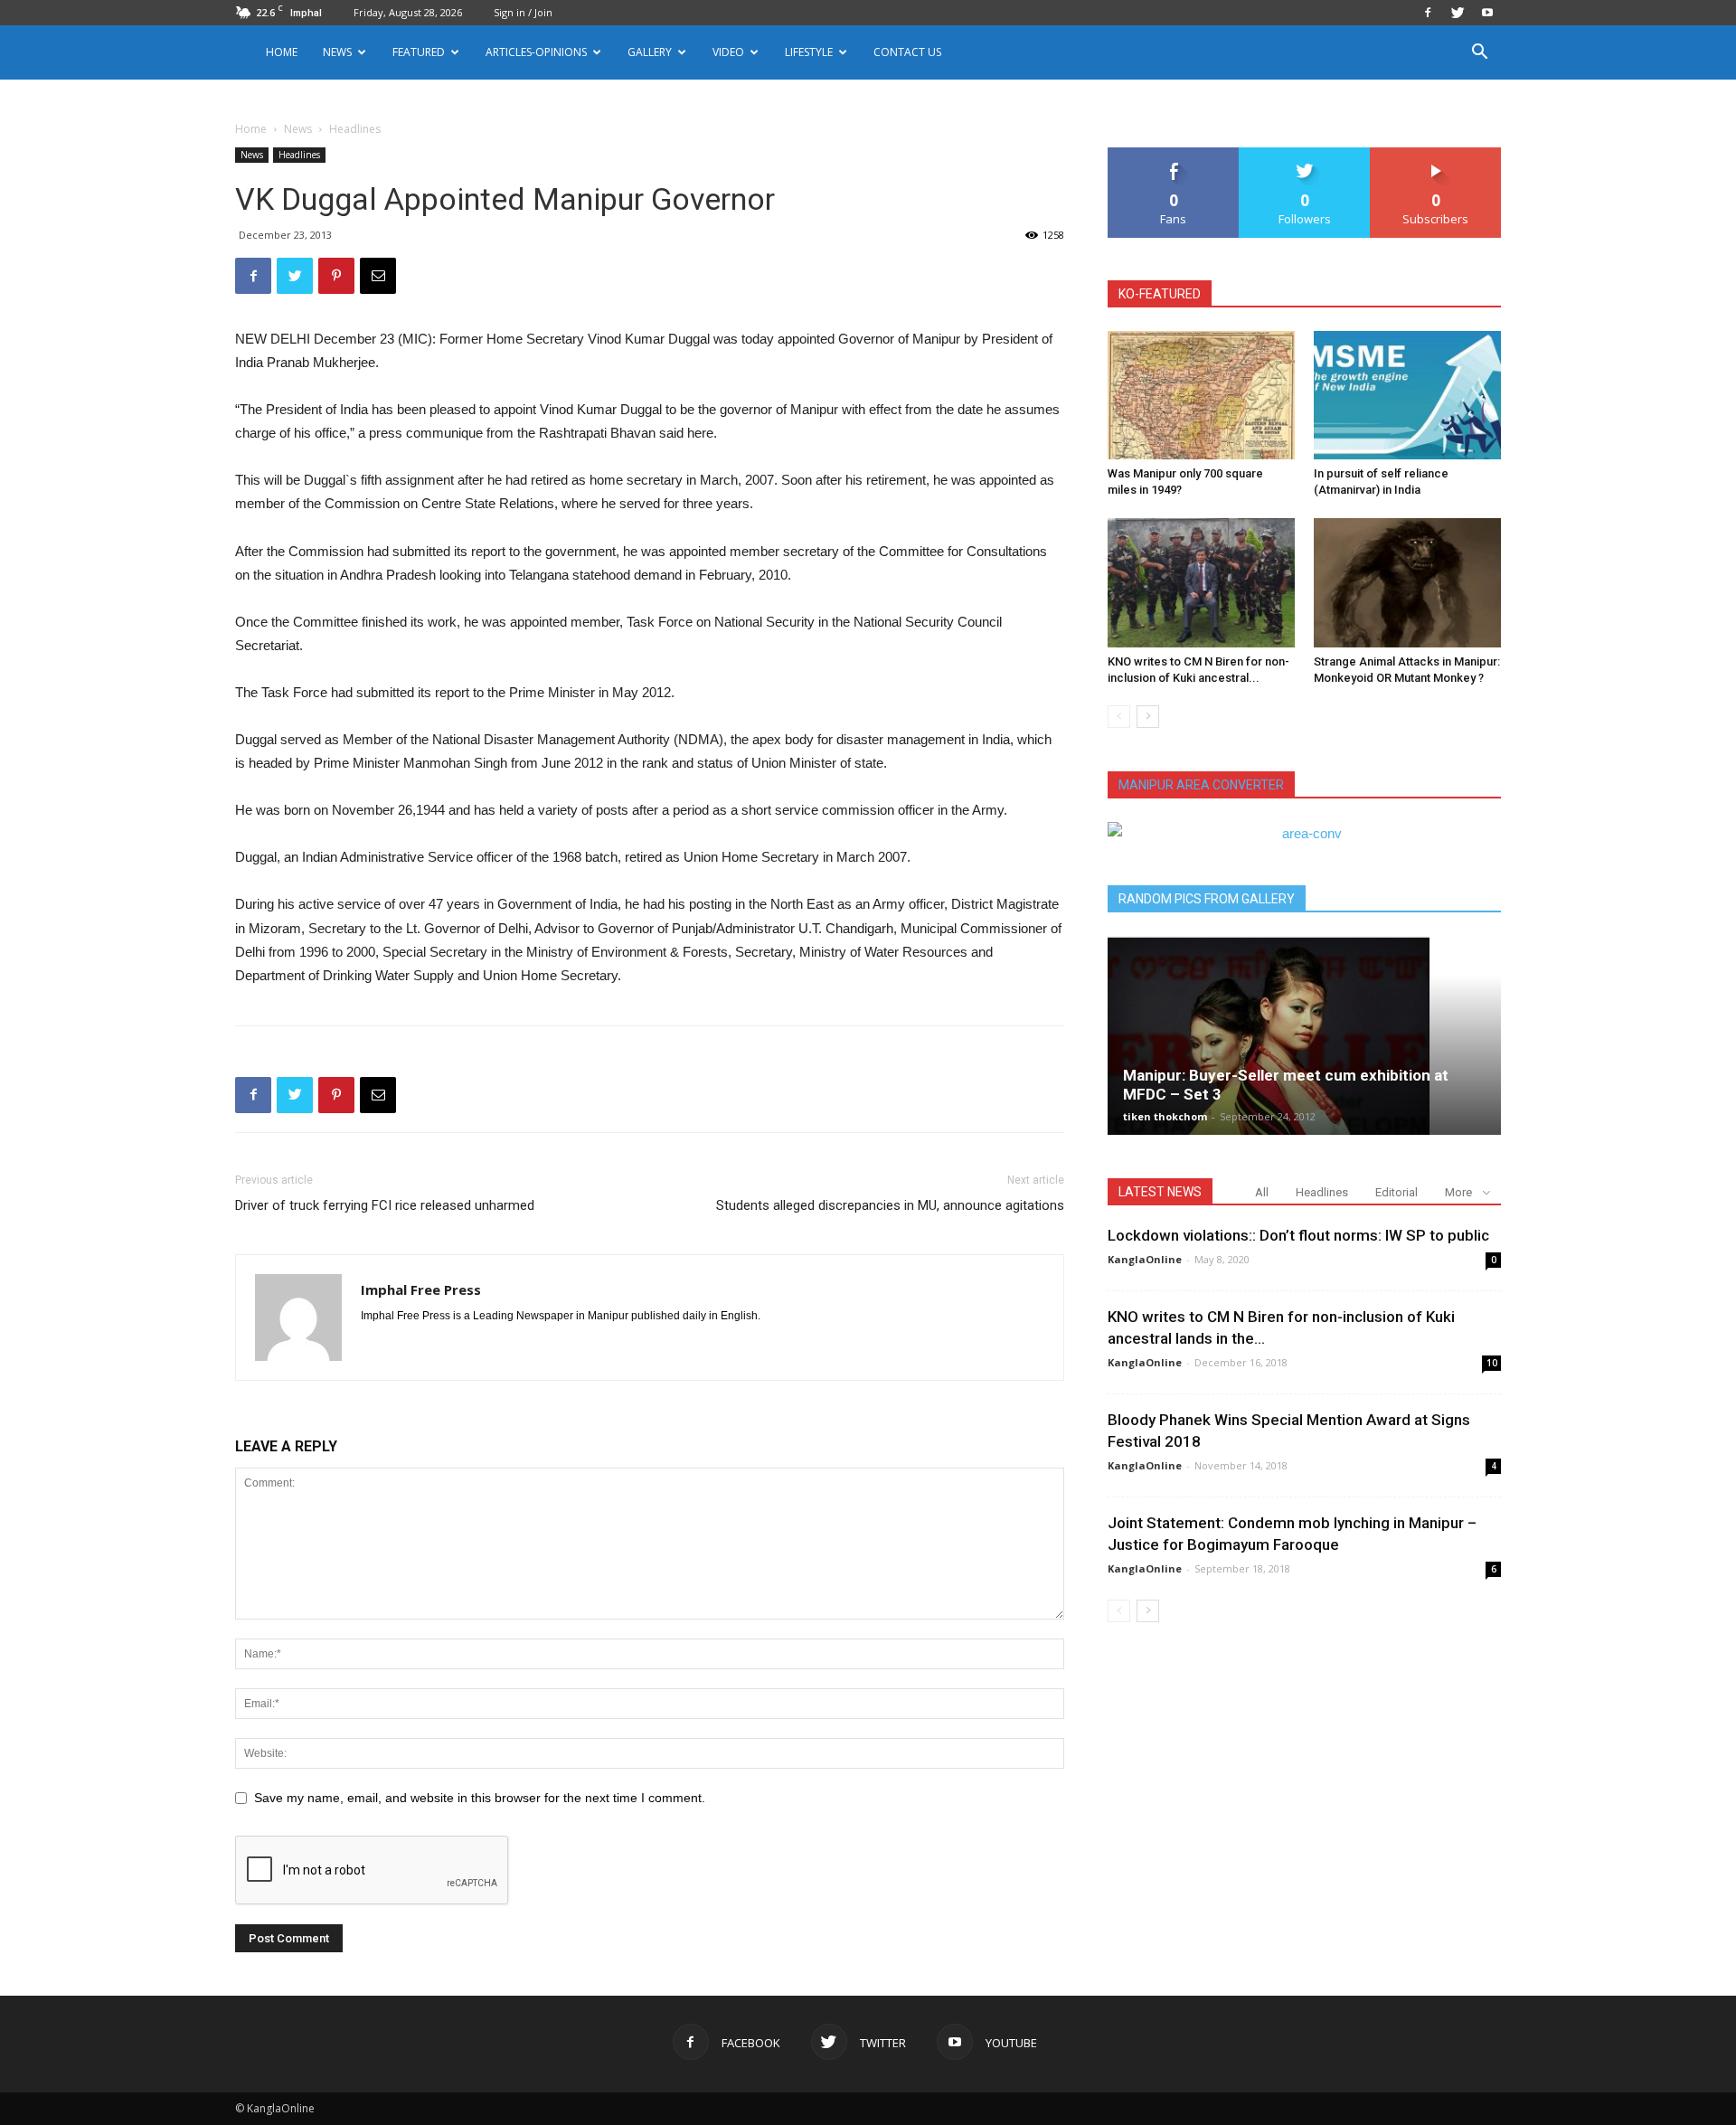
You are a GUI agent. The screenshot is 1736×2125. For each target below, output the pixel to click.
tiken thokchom (1165, 1116)
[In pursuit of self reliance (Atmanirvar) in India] (1407, 395)
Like (1174, 154)
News (298, 129)
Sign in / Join (523, 12)
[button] (1479, 54)
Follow (1305, 154)
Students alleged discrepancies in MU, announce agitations (890, 1205)
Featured (419, 52)
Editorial (1396, 1192)
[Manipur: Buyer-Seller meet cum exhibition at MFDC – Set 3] (1304, 1035)
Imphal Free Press (421, 1289)
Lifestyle (809, 52)
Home (282, 52)
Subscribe (1436, 154)
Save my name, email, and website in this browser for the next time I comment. (480, 1798)
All (1262, 1192)
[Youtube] (1487, 13)
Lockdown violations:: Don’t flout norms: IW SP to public (1298, 1235)
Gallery (650, 52)
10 (1492, 1363)
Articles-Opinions (536, 52)
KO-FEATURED (1160, 294)
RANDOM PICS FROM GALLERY (1207, 899)
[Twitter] (1458, 13)
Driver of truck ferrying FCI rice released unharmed (385, 1205)
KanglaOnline (1145, 1259)
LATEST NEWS (1160, 1192)
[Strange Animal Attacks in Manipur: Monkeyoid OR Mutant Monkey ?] (1407, 582)
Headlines (299, 155)
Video (728, 52)
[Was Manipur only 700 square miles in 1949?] (1201, 395)
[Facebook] (1428, 13)
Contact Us (907, 52)
